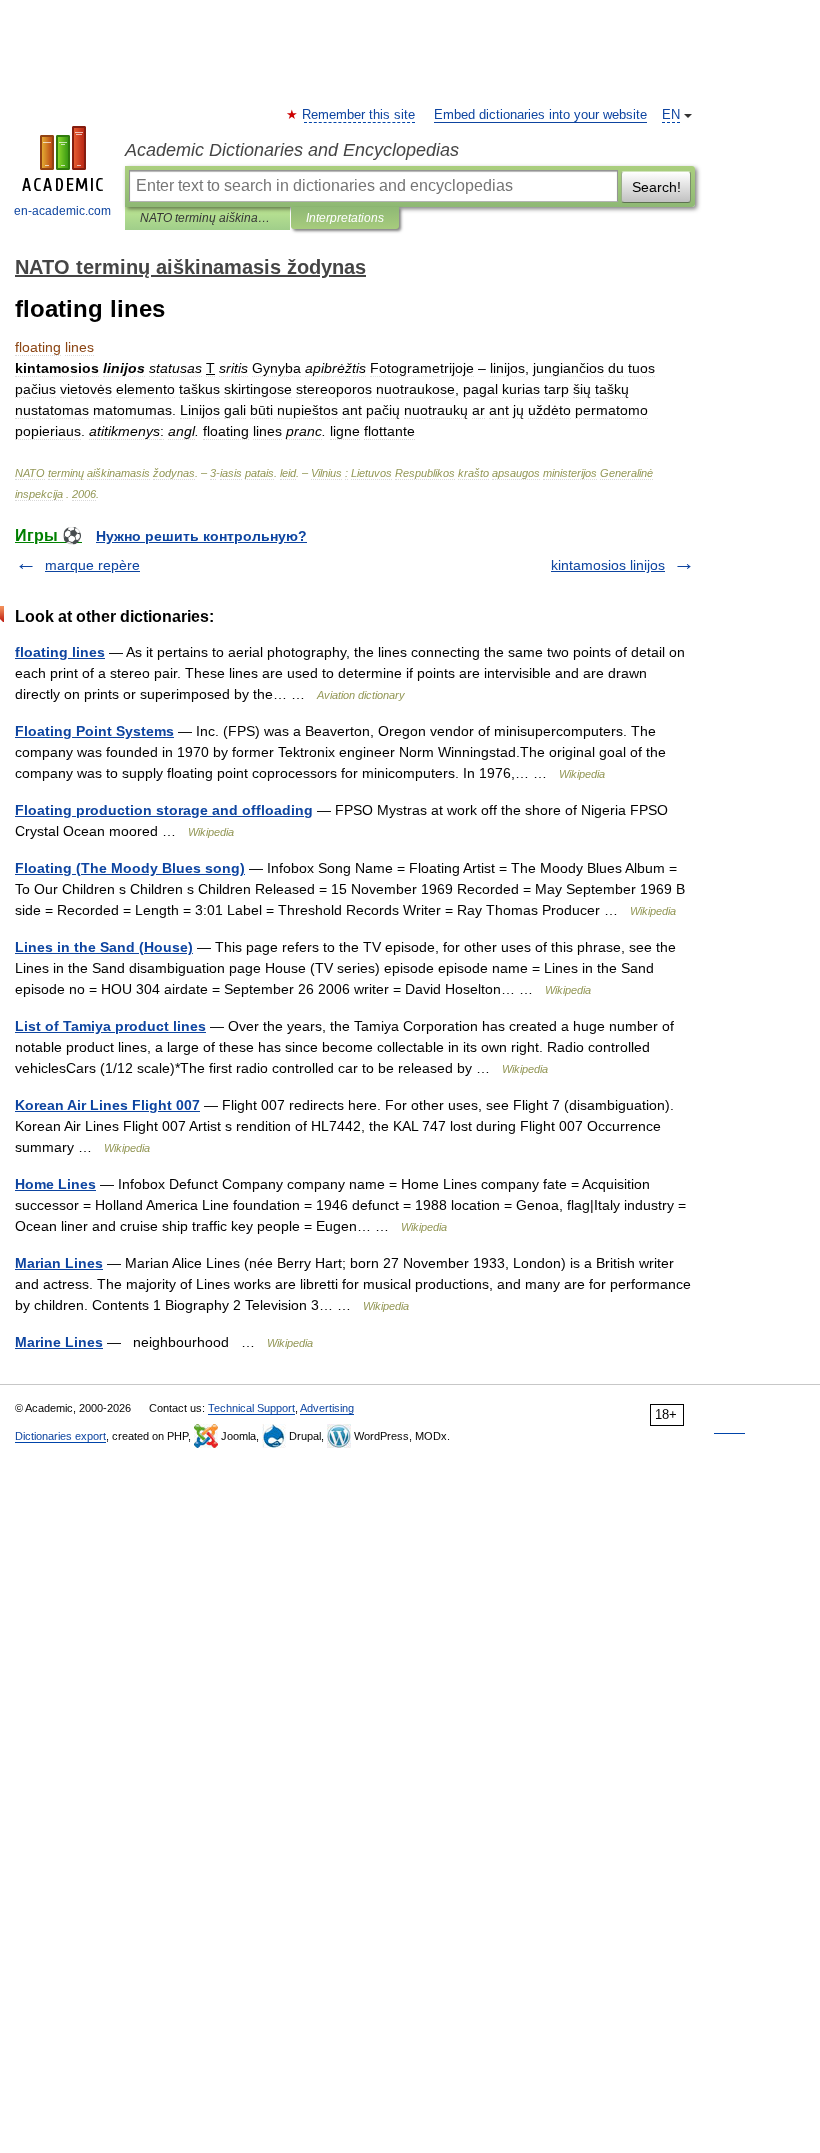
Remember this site (359, 115)
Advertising (327, 1408)
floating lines (60, 652)
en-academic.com (62, 211)
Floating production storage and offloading (164, 810)
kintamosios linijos (608, 565)
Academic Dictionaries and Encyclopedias (292, 150)
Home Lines (55, 1184)
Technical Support (251, 1408)
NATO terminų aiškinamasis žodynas (207, 218)
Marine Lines (59, 1342)
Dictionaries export (60, 1436)
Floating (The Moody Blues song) (130, 868)
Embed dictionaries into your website (540, 115)
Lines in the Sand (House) (104, 947)
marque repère (92, 565)
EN (671, 115)
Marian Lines (59, 1263)
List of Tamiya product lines (110, 1026)
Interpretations (345, 218)
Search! (656, 187)
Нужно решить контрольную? (201, 536)
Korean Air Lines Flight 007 (107, 1105)
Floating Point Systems (94, 731)
